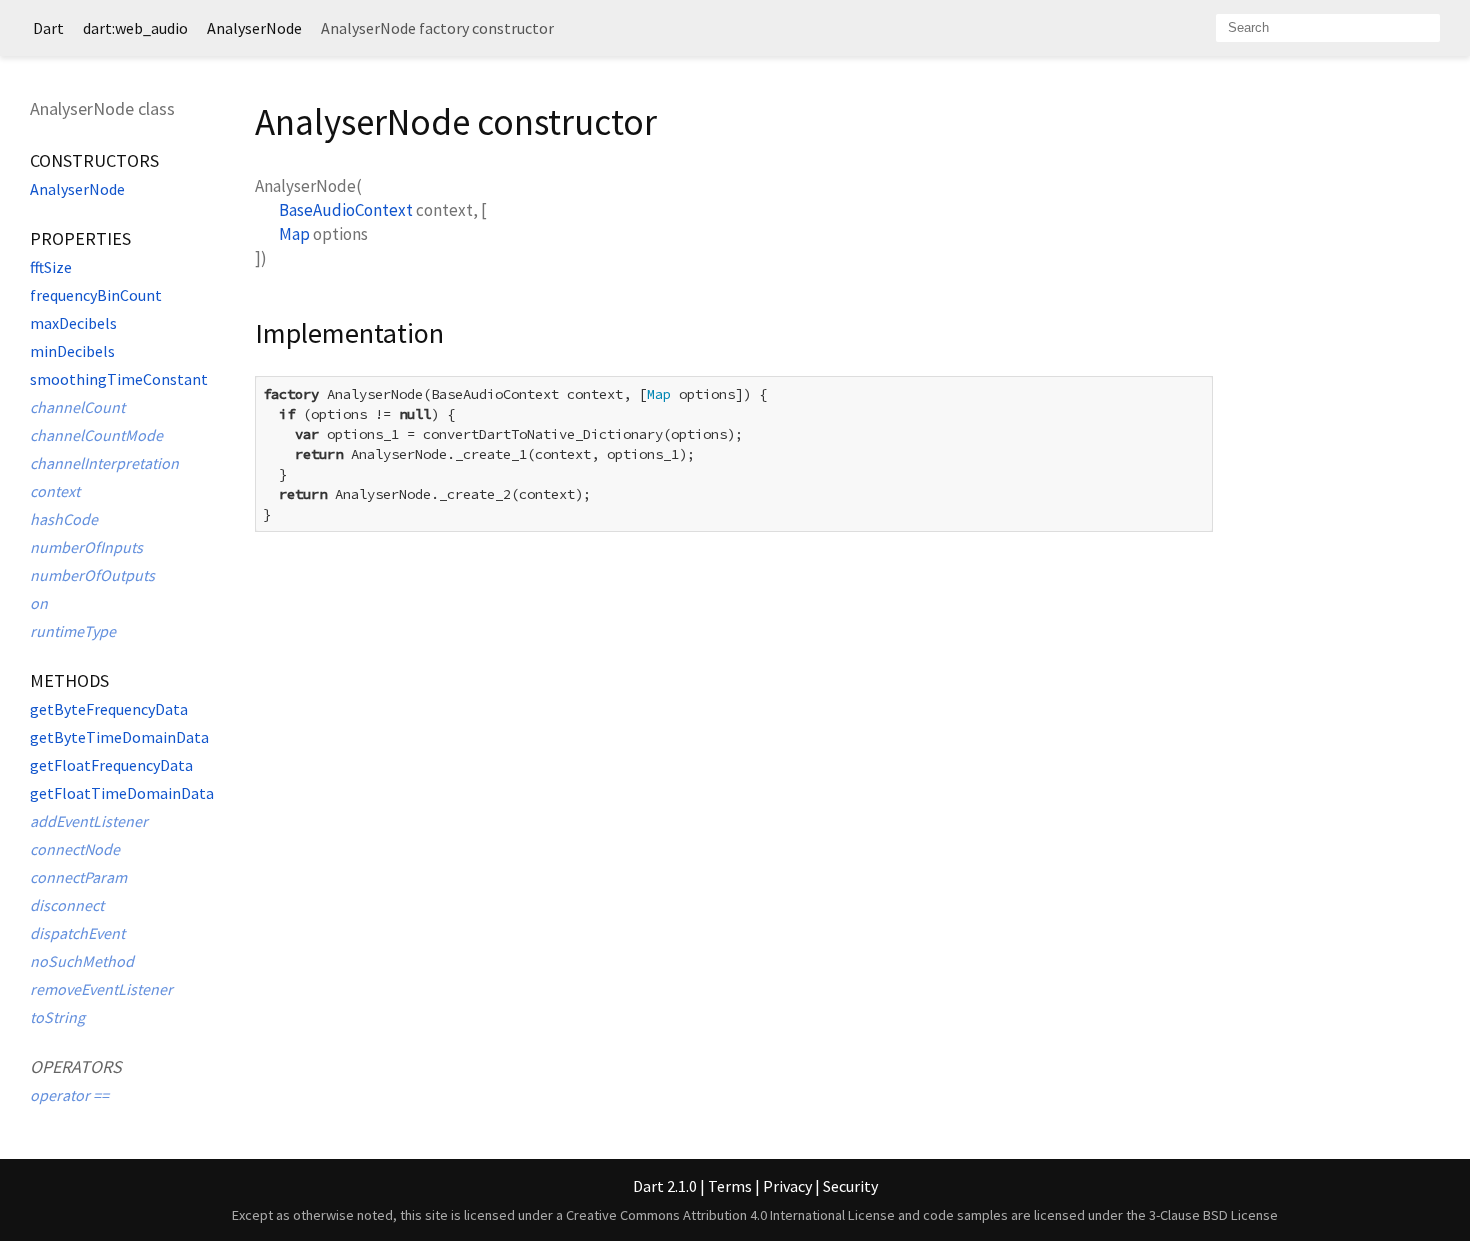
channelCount (77, 407)
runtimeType (73, 631)
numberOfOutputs (92, 575)
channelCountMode (96, 435)
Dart (48, 28)
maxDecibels (73, 323)
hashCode (64, 519)
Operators (76, 1066)
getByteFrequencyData (109, 709)
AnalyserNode (254, 28)
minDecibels (72, 351)
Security (850, 1186)
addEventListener (89, 821)
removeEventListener (101, 989)
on (39, 603)
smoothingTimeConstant (119, 379)
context (55, 491)
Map (294, 234)
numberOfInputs (86, 547)
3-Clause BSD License (1213, 1215)
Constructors (94, 160)
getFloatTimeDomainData (122, 793)
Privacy (787, 1186)
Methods (69, 680)
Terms (730, 1186)
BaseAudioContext (346, 210)
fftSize (51, 267)
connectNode (75, 849)
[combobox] (1328, 28)
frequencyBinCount (96, 295)
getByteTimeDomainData (119, 737)
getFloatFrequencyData (111, 765)
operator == (69, 1095)
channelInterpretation (104, 463)
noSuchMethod (82, 961)
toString (57, 1017)
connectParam (78, 877)
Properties (80, 238)
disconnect (67, 905)
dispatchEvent (77, 933)
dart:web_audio (135, 28)
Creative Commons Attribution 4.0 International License (730, 1215)
